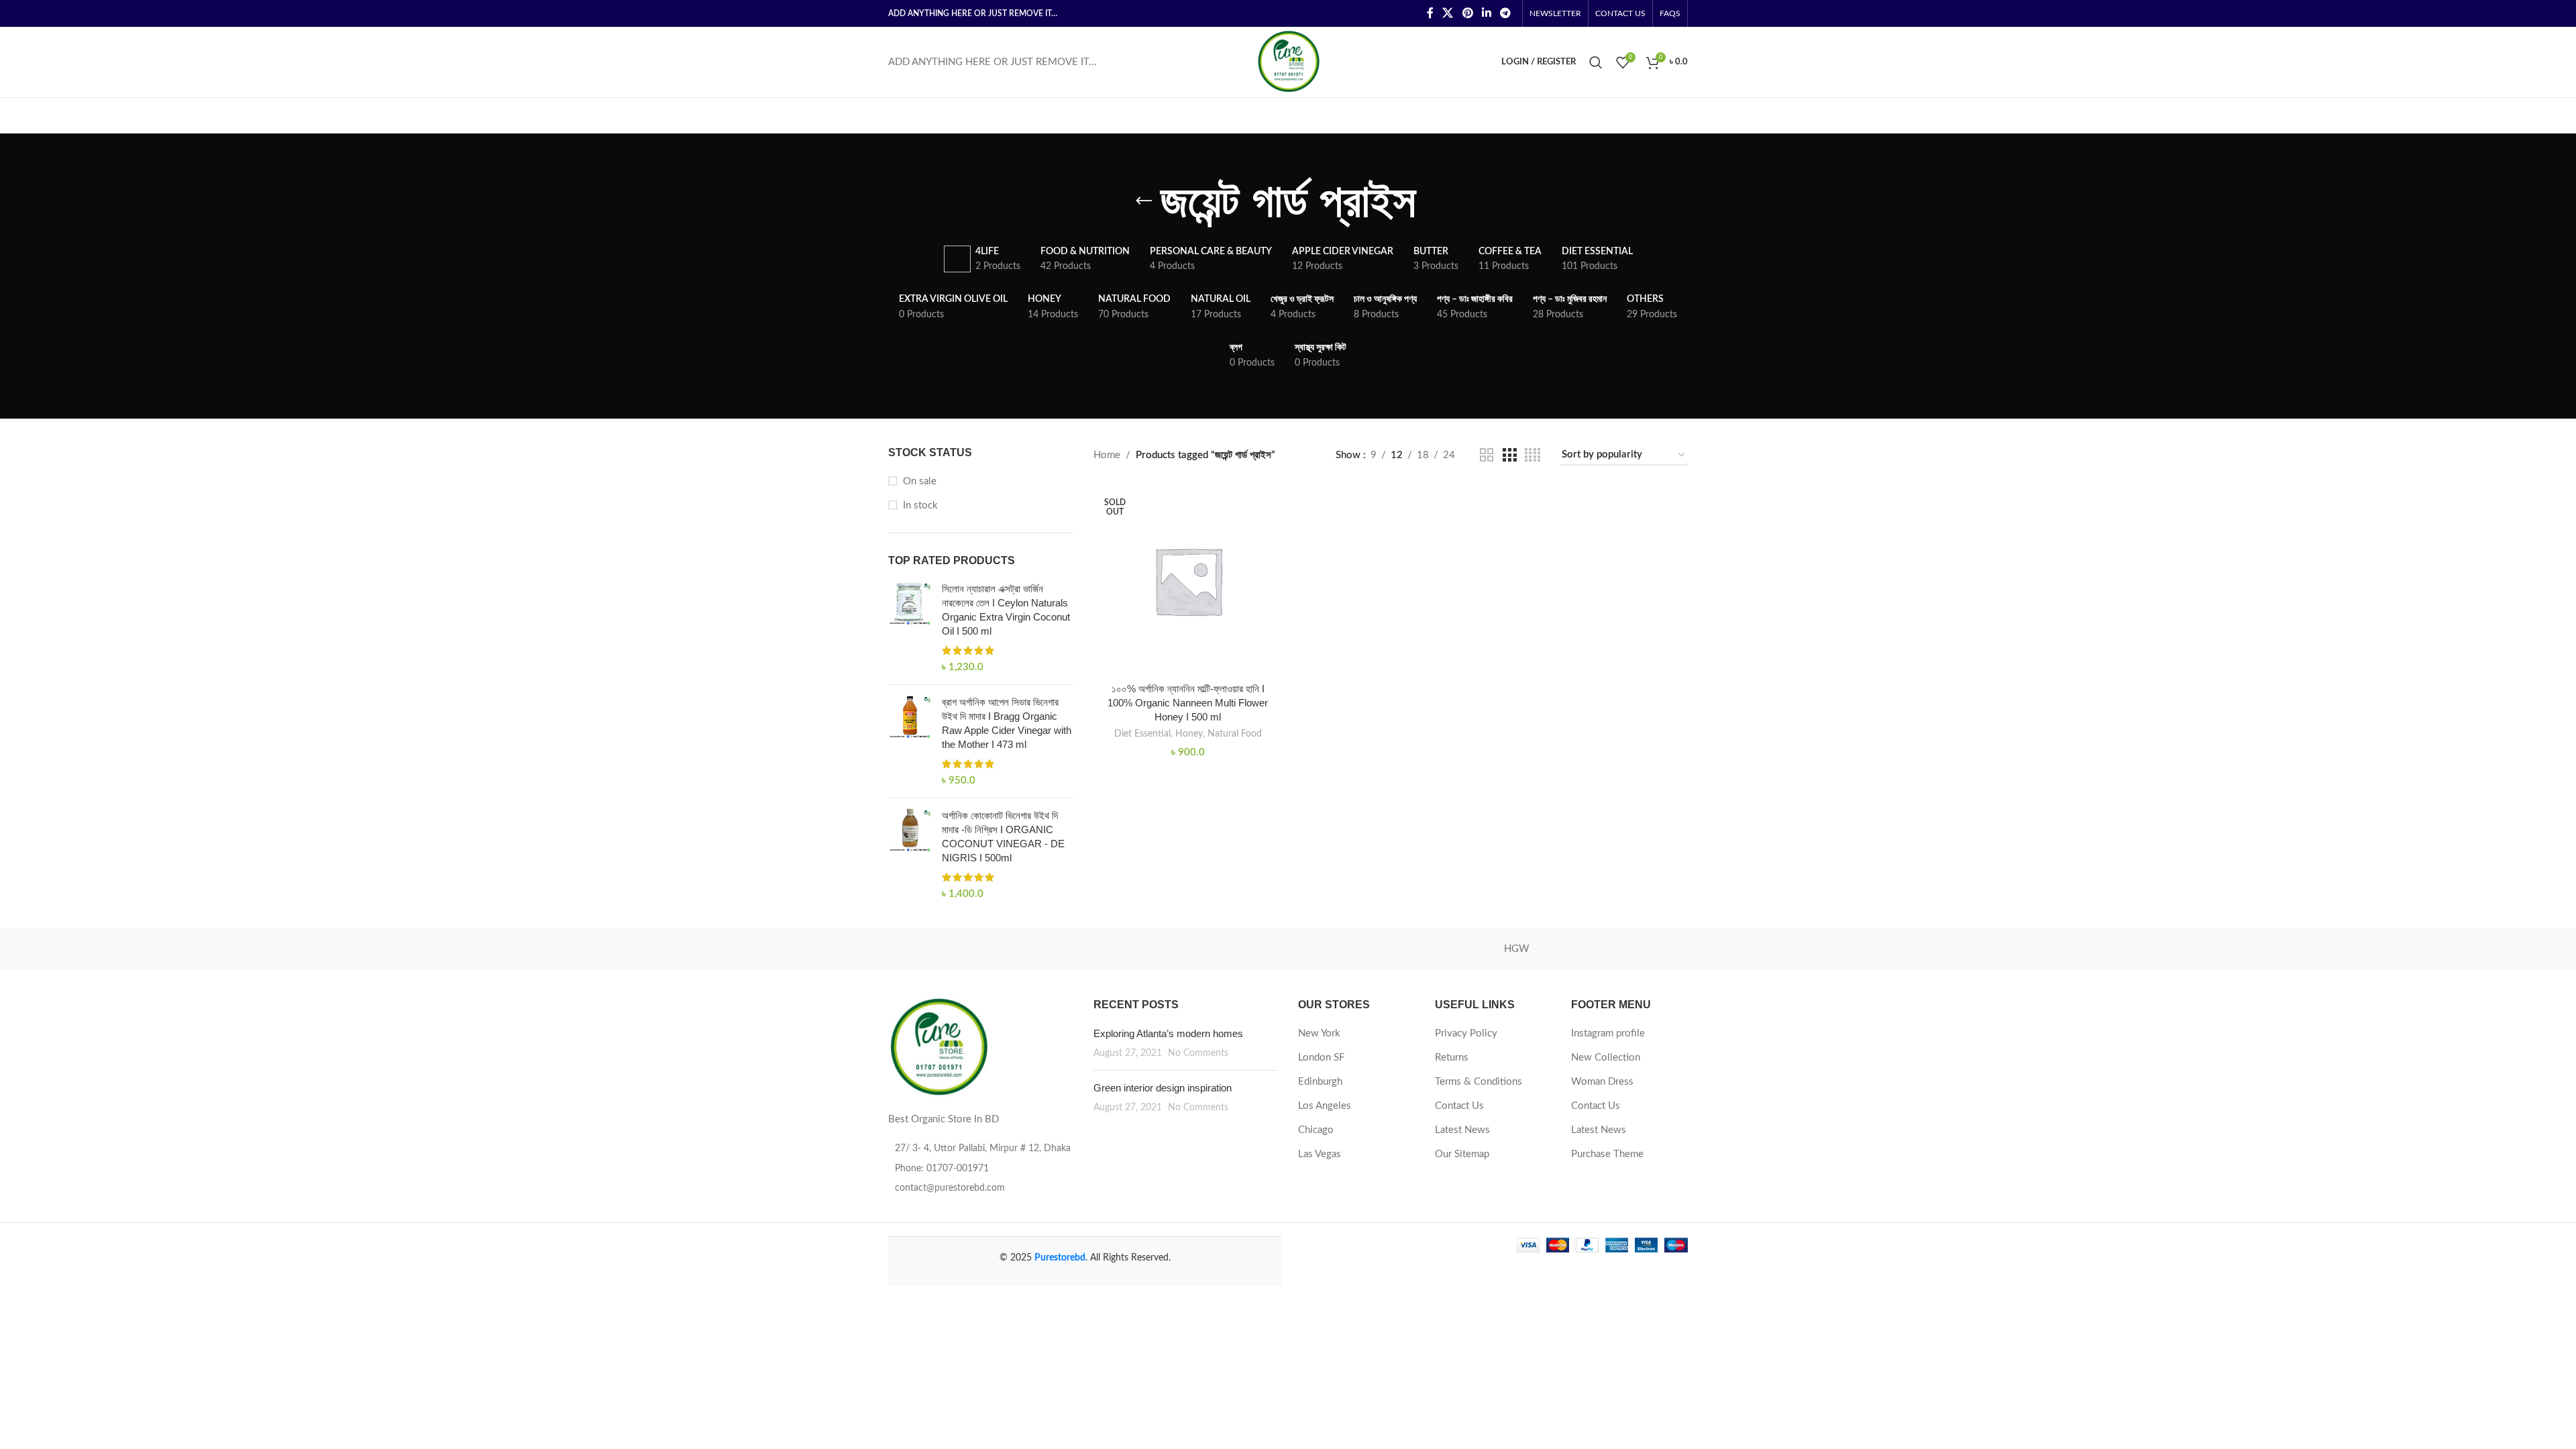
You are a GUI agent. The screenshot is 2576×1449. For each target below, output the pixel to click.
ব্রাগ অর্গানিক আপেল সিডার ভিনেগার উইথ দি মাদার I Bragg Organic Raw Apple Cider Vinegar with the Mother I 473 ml (1007, 723)
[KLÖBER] (1288, 949)
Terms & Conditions (1479, 1082)
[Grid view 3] (1509, 455)
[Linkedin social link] (1486, 13)
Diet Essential (1142, 734)
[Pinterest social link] (1467, 13)
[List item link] (981, 1169)
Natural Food (1235, 734)
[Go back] (1144, 201)
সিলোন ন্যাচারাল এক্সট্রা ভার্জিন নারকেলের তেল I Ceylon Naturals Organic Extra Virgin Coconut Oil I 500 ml (1006, 610)
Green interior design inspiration (1163, 1088)
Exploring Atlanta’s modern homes (1168, 1033)
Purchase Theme (1607, 1154)
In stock (920, 505)
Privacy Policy (1466, 1033)
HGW (1517, 949)
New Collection (1606, 1058)
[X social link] (1448, 13)
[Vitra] (945, 949)
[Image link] (938, 1048)
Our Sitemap (1462, 1154)
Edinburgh (1320, 1082)
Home (1107, 455)
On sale (920, 481)
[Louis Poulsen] (1174, 949)
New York (1319, 1033)
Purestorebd (1060, 1258)
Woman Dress (1602, 1082)
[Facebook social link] (1430, 13)
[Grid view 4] (1533, 455)
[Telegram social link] (1506, 13)
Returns (1452, 1058)
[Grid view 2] (1487, 455)
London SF (1321, 1058)
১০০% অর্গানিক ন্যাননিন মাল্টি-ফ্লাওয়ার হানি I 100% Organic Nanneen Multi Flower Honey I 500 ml (1188, 703)
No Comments (1198, 1053)
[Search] (1596, 62)
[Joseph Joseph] (1402, 949)
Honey (1189, 734)
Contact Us (1459, 1106)
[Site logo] (1288, 61)
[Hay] (1631, 949)
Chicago (1316, 1130)
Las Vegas (1320, 1154)
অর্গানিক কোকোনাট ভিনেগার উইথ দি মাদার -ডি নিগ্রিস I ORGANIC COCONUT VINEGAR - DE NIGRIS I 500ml (1003, 837)
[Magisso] (1059, 949)
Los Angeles (1325, 1106)
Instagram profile (1608, 1033)
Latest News (1462, 1130)
